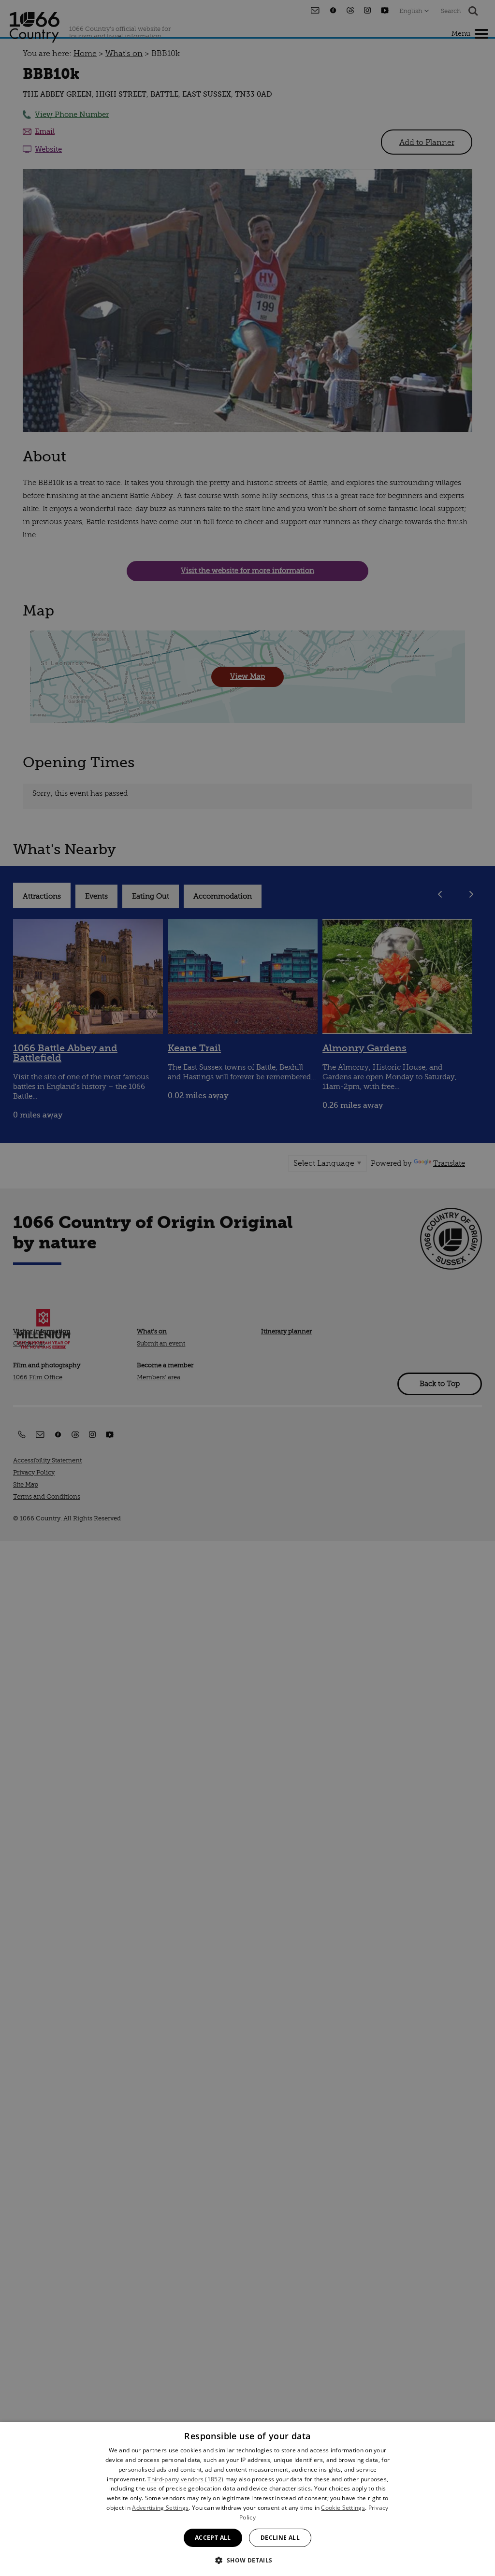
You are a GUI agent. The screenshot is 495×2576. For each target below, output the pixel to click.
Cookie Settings (343, 2508)
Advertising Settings (160, 2508)
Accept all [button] (213, 2538)
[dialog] (247, 2499)
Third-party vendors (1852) (185, 2479)
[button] (247, 2559)
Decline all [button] (280, 2538)
